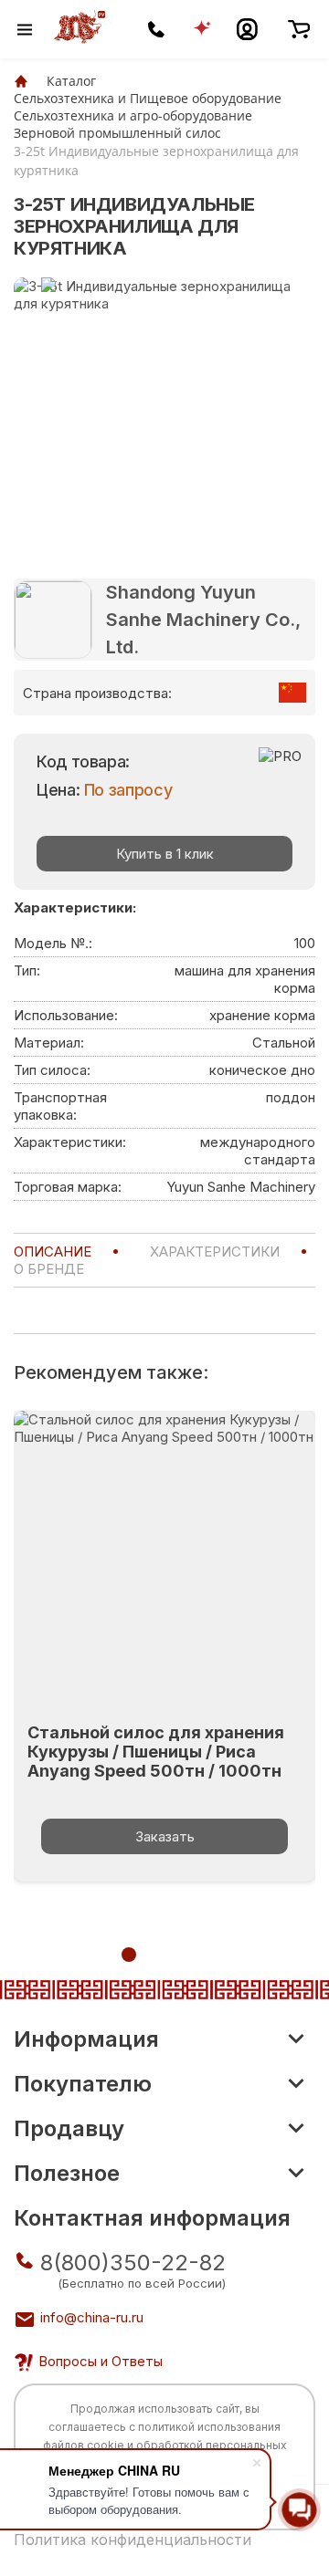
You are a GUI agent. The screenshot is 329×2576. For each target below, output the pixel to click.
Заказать (165, 1836)
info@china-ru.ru (92, 2317)
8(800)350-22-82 (133, 2263)
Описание (53, 1251)
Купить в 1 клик (165, 854)
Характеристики (215, 1251)
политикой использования (209, 2427)
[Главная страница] (21, 81)
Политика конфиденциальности (133, 2539)
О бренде (49, 1269)
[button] (129, 1955)
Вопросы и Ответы (101, 2361)
